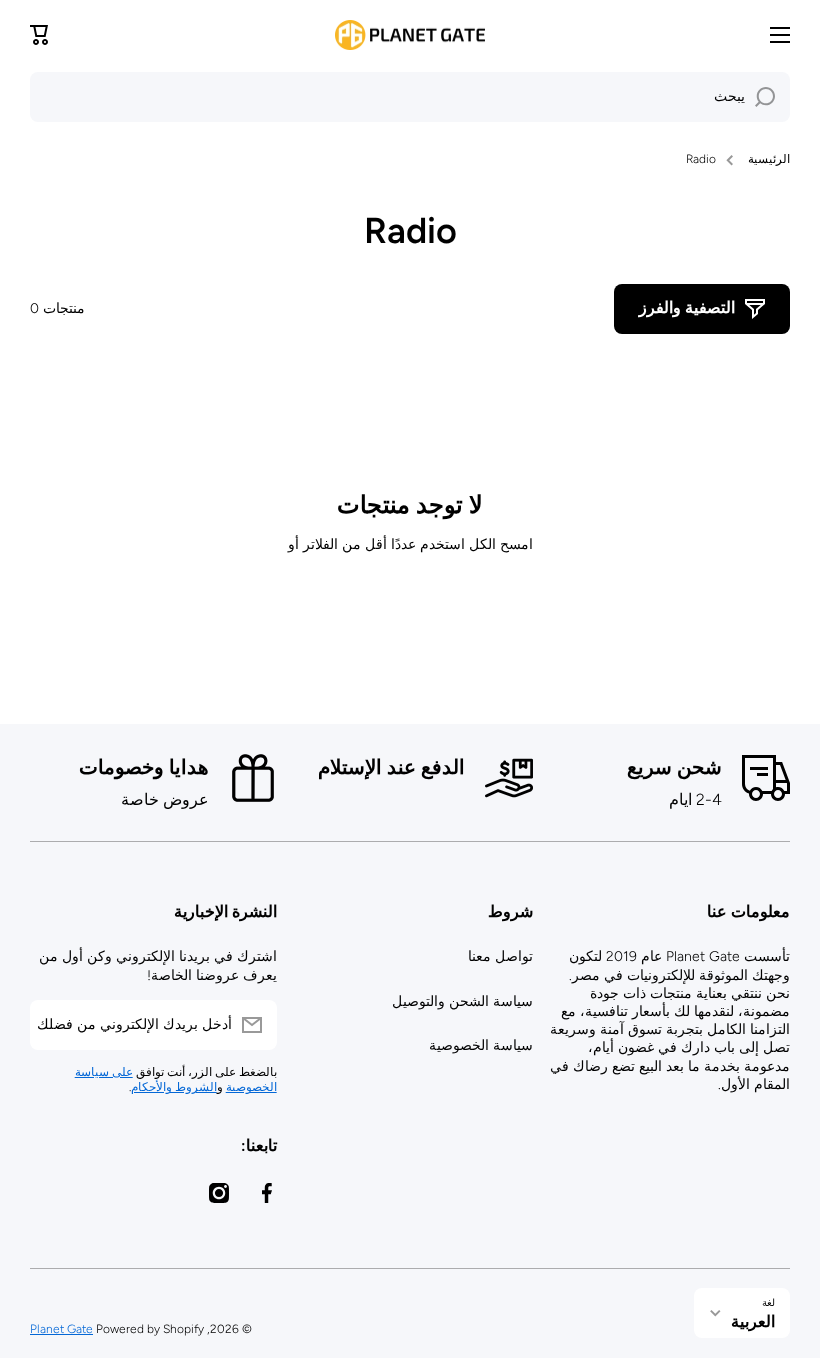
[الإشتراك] (55, 1025)
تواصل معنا (500, 956)
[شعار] (410, 35)
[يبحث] (765, 97)
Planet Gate (61, 1329)
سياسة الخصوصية (481, 1045)
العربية (753, 1321)
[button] (40, 35)
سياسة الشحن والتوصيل (462, 1001)
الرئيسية (769, 159)
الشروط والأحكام (174, 1087)
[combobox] (410, 97)
